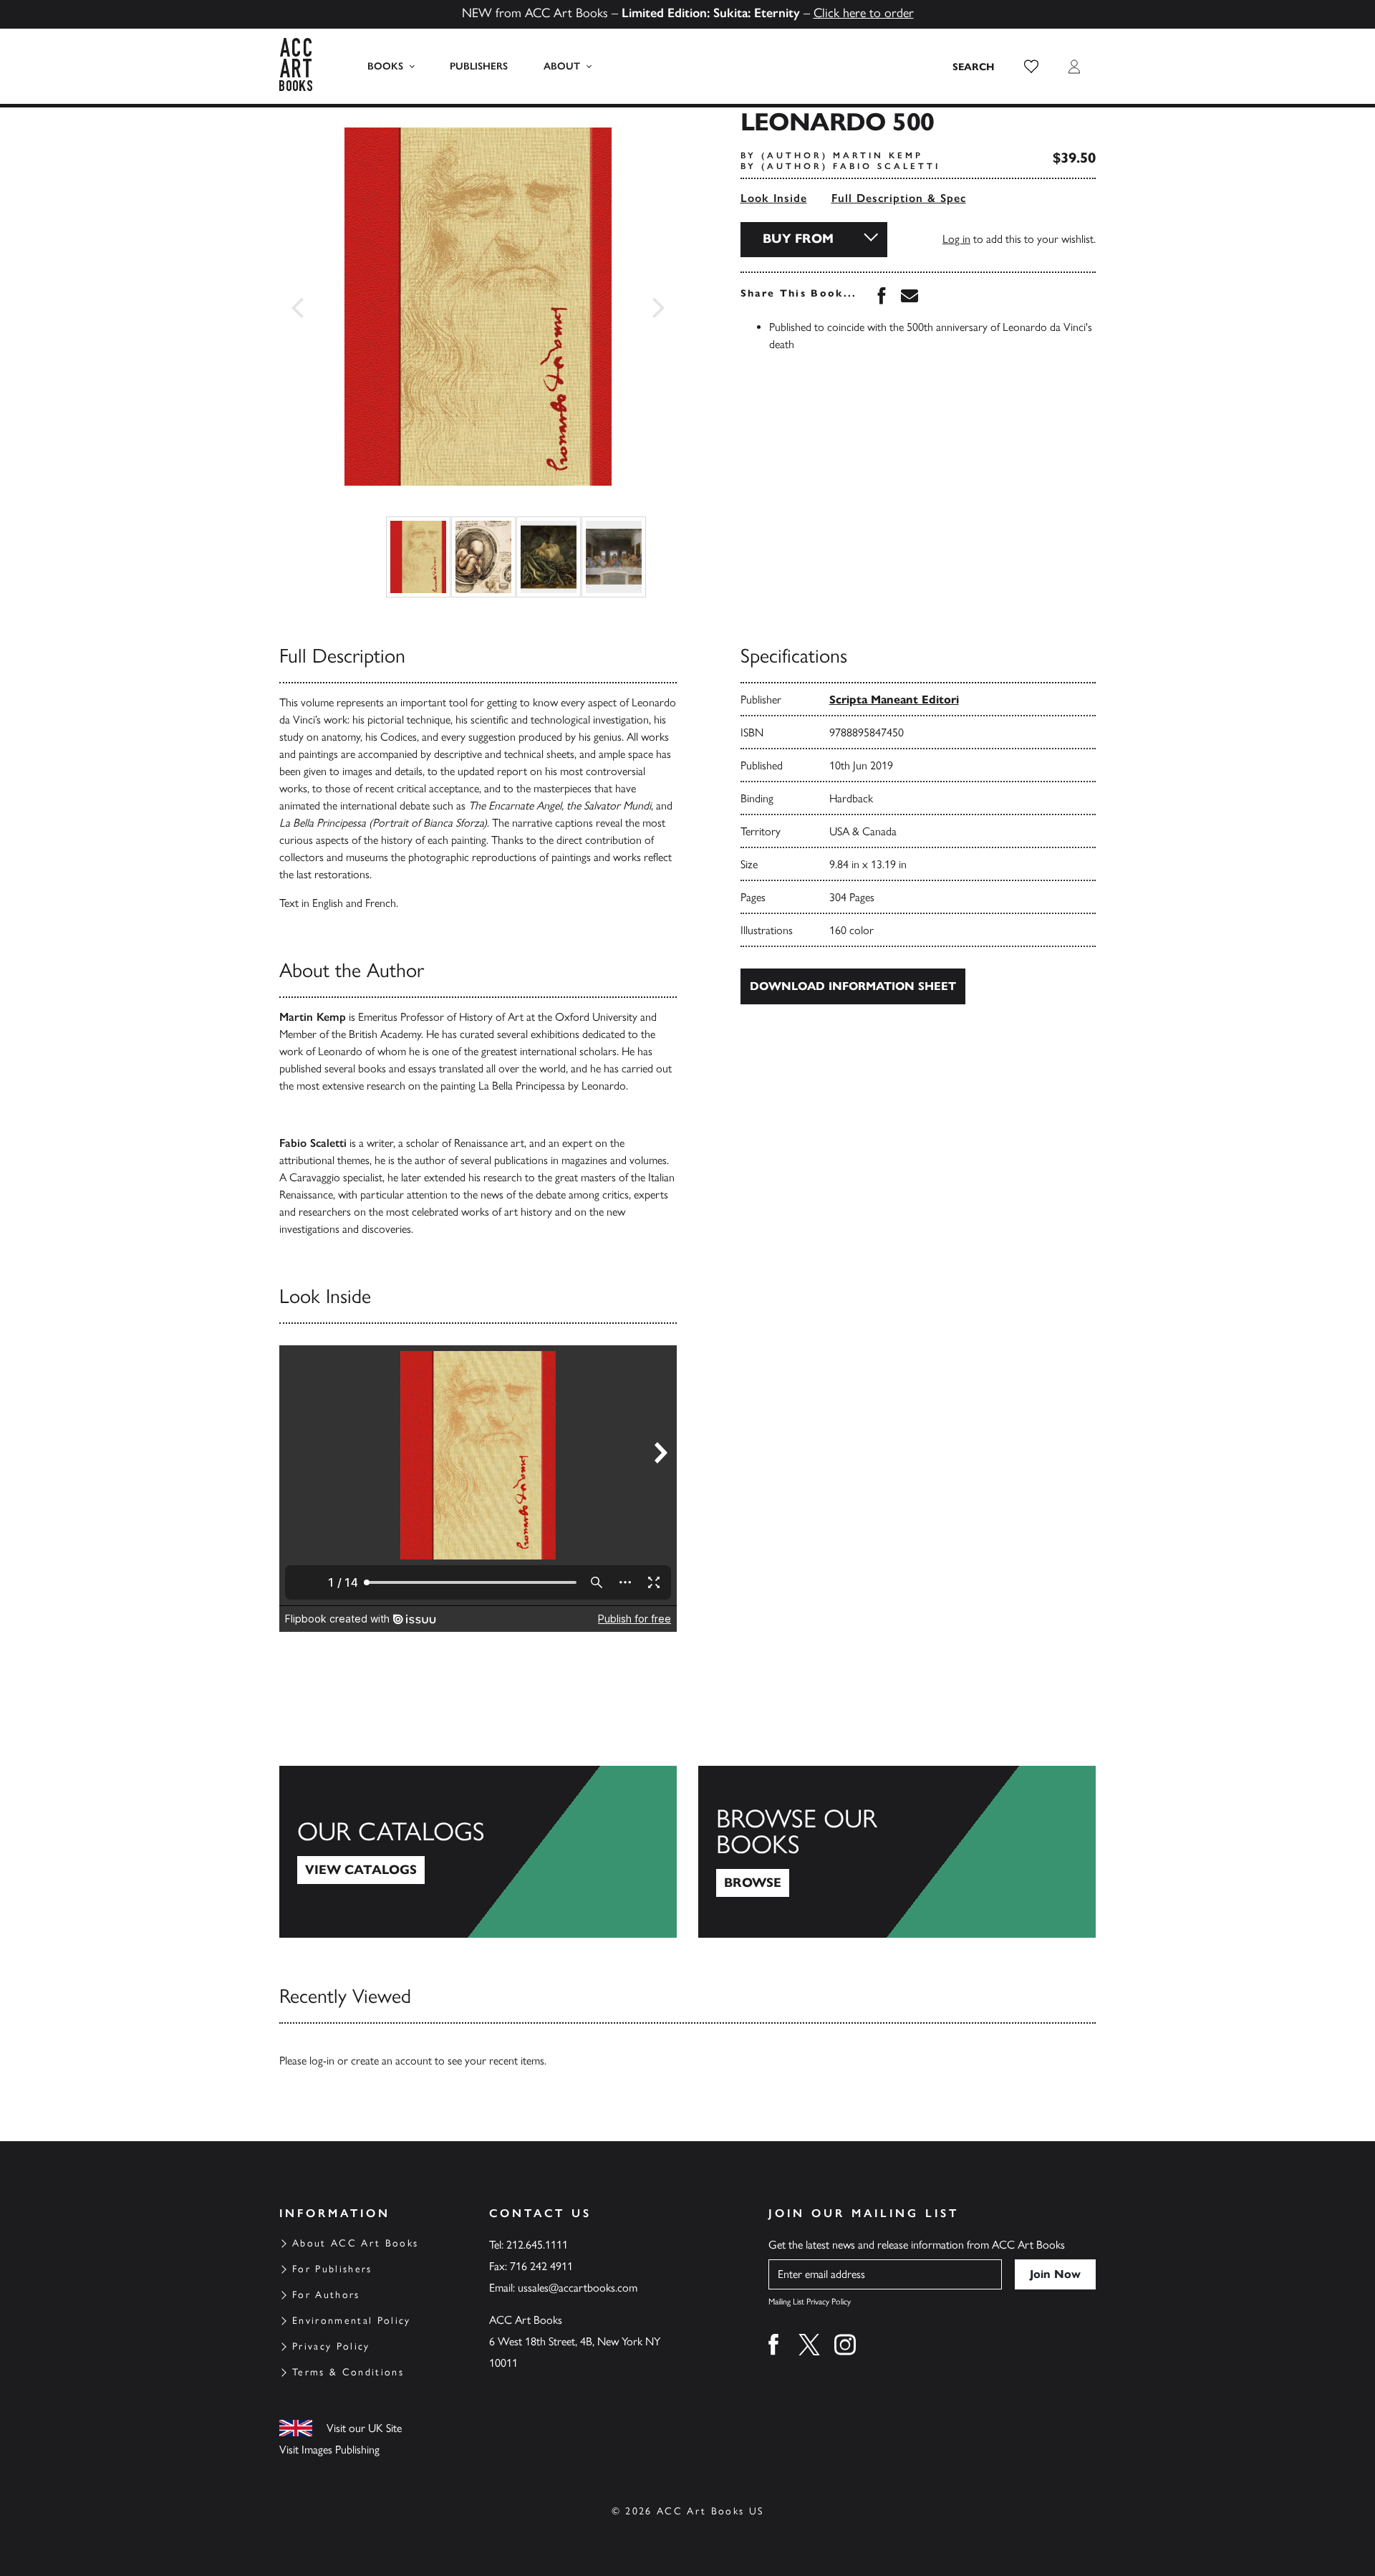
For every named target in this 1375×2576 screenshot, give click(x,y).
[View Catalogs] (478, 1852)
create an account (391, 2061)
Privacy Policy (331, 2346)
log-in (322, 2061)
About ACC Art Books (355, 2243)
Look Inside (774, 198)
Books (385, 66)
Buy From (798, 239)
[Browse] (897, 1852)
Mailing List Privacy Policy (810, 2302)
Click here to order (864, 13)
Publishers (479, 66)
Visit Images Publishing (329, 2450)
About (562, 66)
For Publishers (332, 2269)
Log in (956, 239)
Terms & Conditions (348, 2372)
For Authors (326, 2295)
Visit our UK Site (364, 2428)
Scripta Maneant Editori (894, 700)
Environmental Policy (352, 2321)
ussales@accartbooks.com (578, 2288)
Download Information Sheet (853, 986)
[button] (1031, 67)
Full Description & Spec (899, 198)
